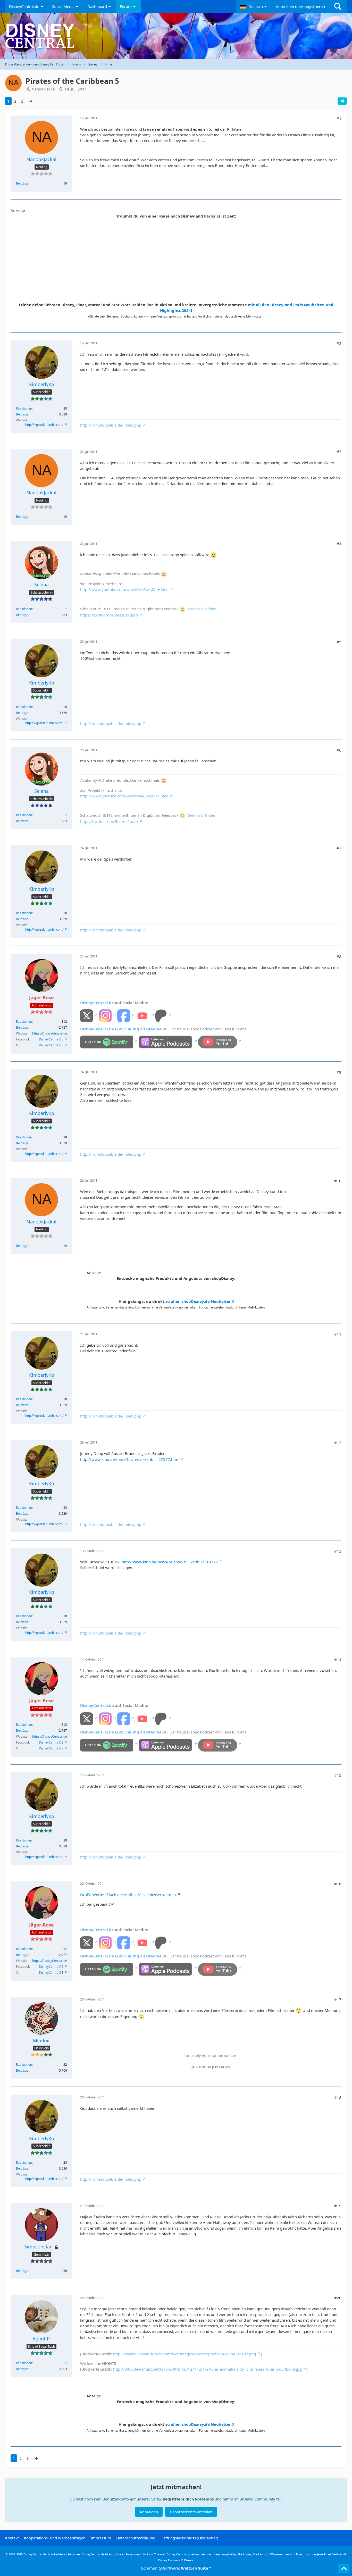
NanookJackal (44, 89)
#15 (338, 1775)
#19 (338, 2206)
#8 (339, 956)
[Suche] (338, 6)
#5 (339, 642)
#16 (338, 1884)
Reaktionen (24, 408)
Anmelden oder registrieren (300, 6)
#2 (339, 343)
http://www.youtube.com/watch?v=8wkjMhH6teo (124, 589)
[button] (254, 6)
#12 (338, 1443)
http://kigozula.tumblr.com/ (44, 425)
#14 (338, 1660)
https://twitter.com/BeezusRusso (109, 615)
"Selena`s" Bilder (201, 609)
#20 (338, 2298)
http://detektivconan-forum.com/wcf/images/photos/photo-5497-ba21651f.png (185, 2354)
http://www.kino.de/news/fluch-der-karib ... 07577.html (130, 1459)
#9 (339, 1072)
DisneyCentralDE (51, 1039)
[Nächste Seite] (31, 101)
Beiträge (22, 183)
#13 (338, 1551)
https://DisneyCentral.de (50, 1033)
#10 (338, 1181)
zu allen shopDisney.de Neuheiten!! (200, 1301)
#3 (339, 452)
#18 (338, 2097)
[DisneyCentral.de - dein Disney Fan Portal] (176, 36)
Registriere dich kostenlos (188, 2499)
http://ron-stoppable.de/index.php (111, 425)
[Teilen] (342, 101)
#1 (339, 118)
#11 (338, 1334)
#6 (339, 750)
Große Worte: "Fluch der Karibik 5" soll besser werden (128, 1895)
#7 (339, 848)
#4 (339, 544)
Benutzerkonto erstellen (191, 2512)
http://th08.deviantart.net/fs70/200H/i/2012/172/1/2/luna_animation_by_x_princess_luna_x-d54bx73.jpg (207, 2369)
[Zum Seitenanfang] (344, 2569)
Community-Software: (176, 2568)
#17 (338, 1999)
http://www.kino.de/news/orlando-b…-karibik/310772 (170, 1562)
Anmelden (149, 2512)
